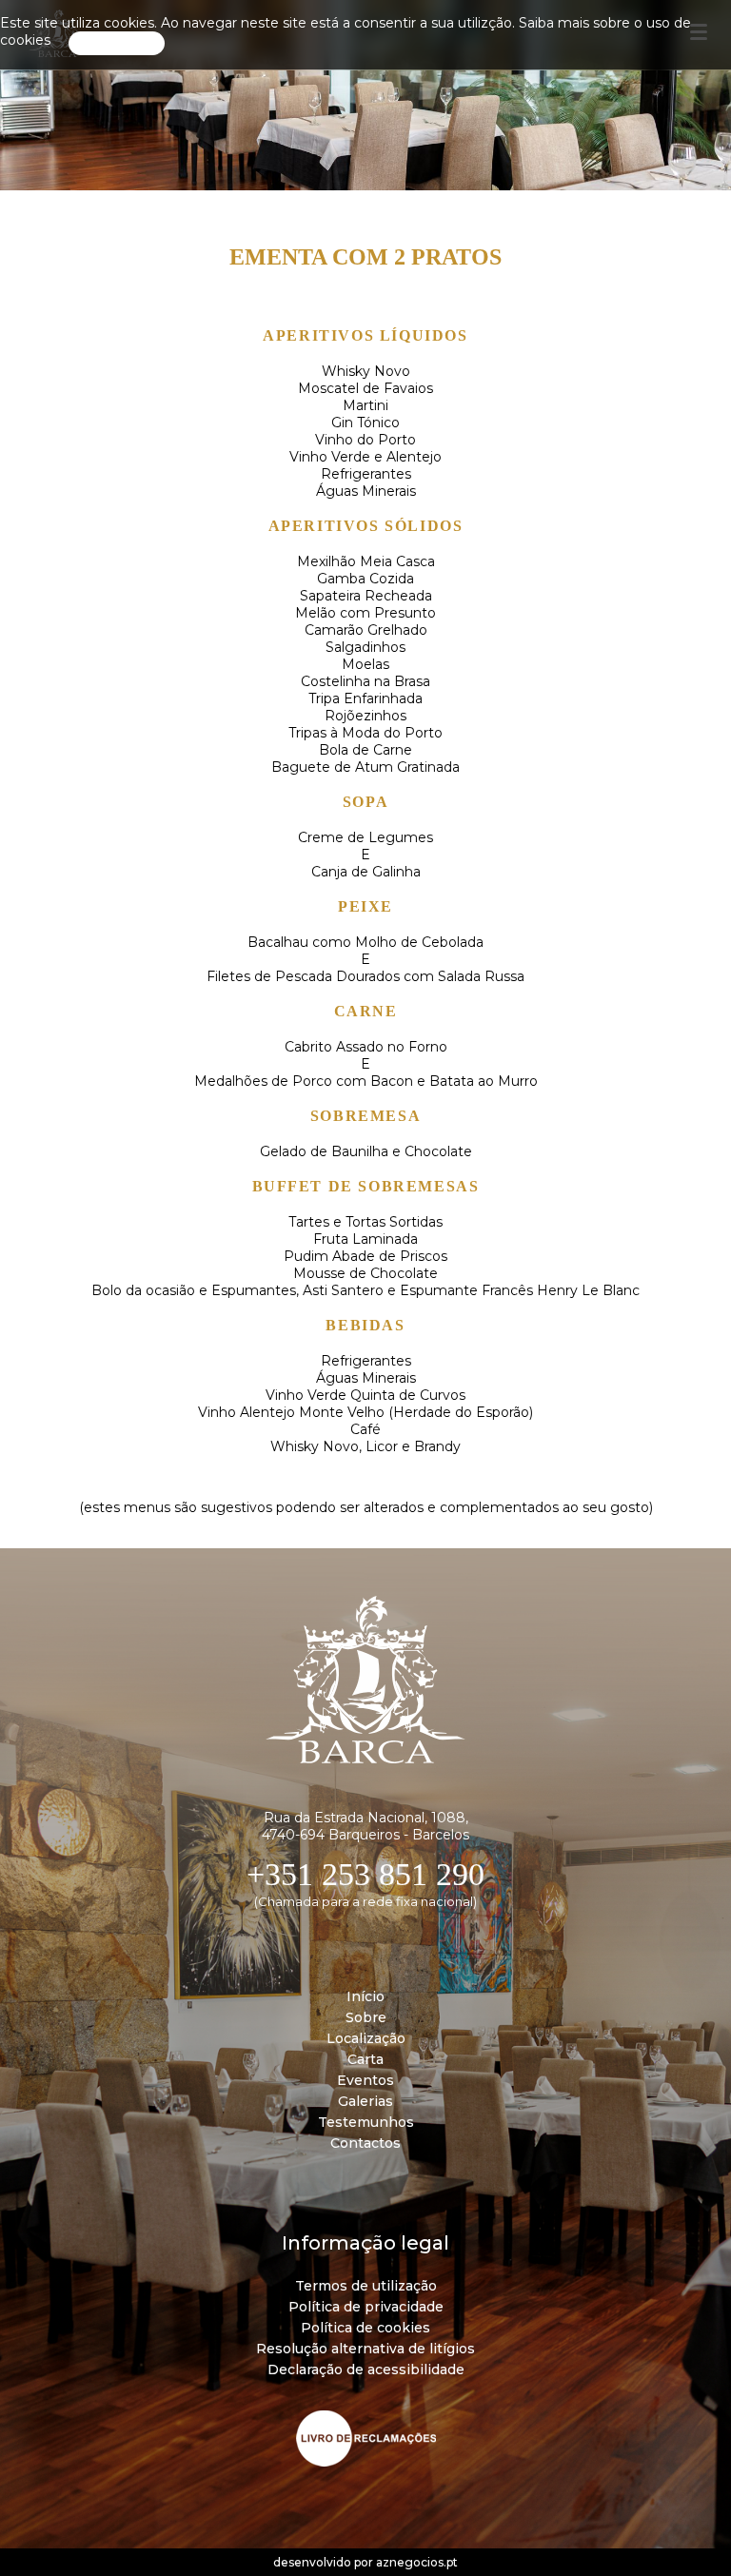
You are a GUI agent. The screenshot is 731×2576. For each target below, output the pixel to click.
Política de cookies (365, 2328)
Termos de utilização (366, 2286)
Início (365, 1996)
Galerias (365, 2101)
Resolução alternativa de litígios (365, 2349)
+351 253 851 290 (365, 1874)
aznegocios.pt (417, 2562)
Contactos (365, 2143)
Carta (365, 2059)
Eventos (365, 2080)
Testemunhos (366, 2122)
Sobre (366, 2017)
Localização (366, 2038)
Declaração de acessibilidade (366, 2370)
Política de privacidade (366, 2307)
